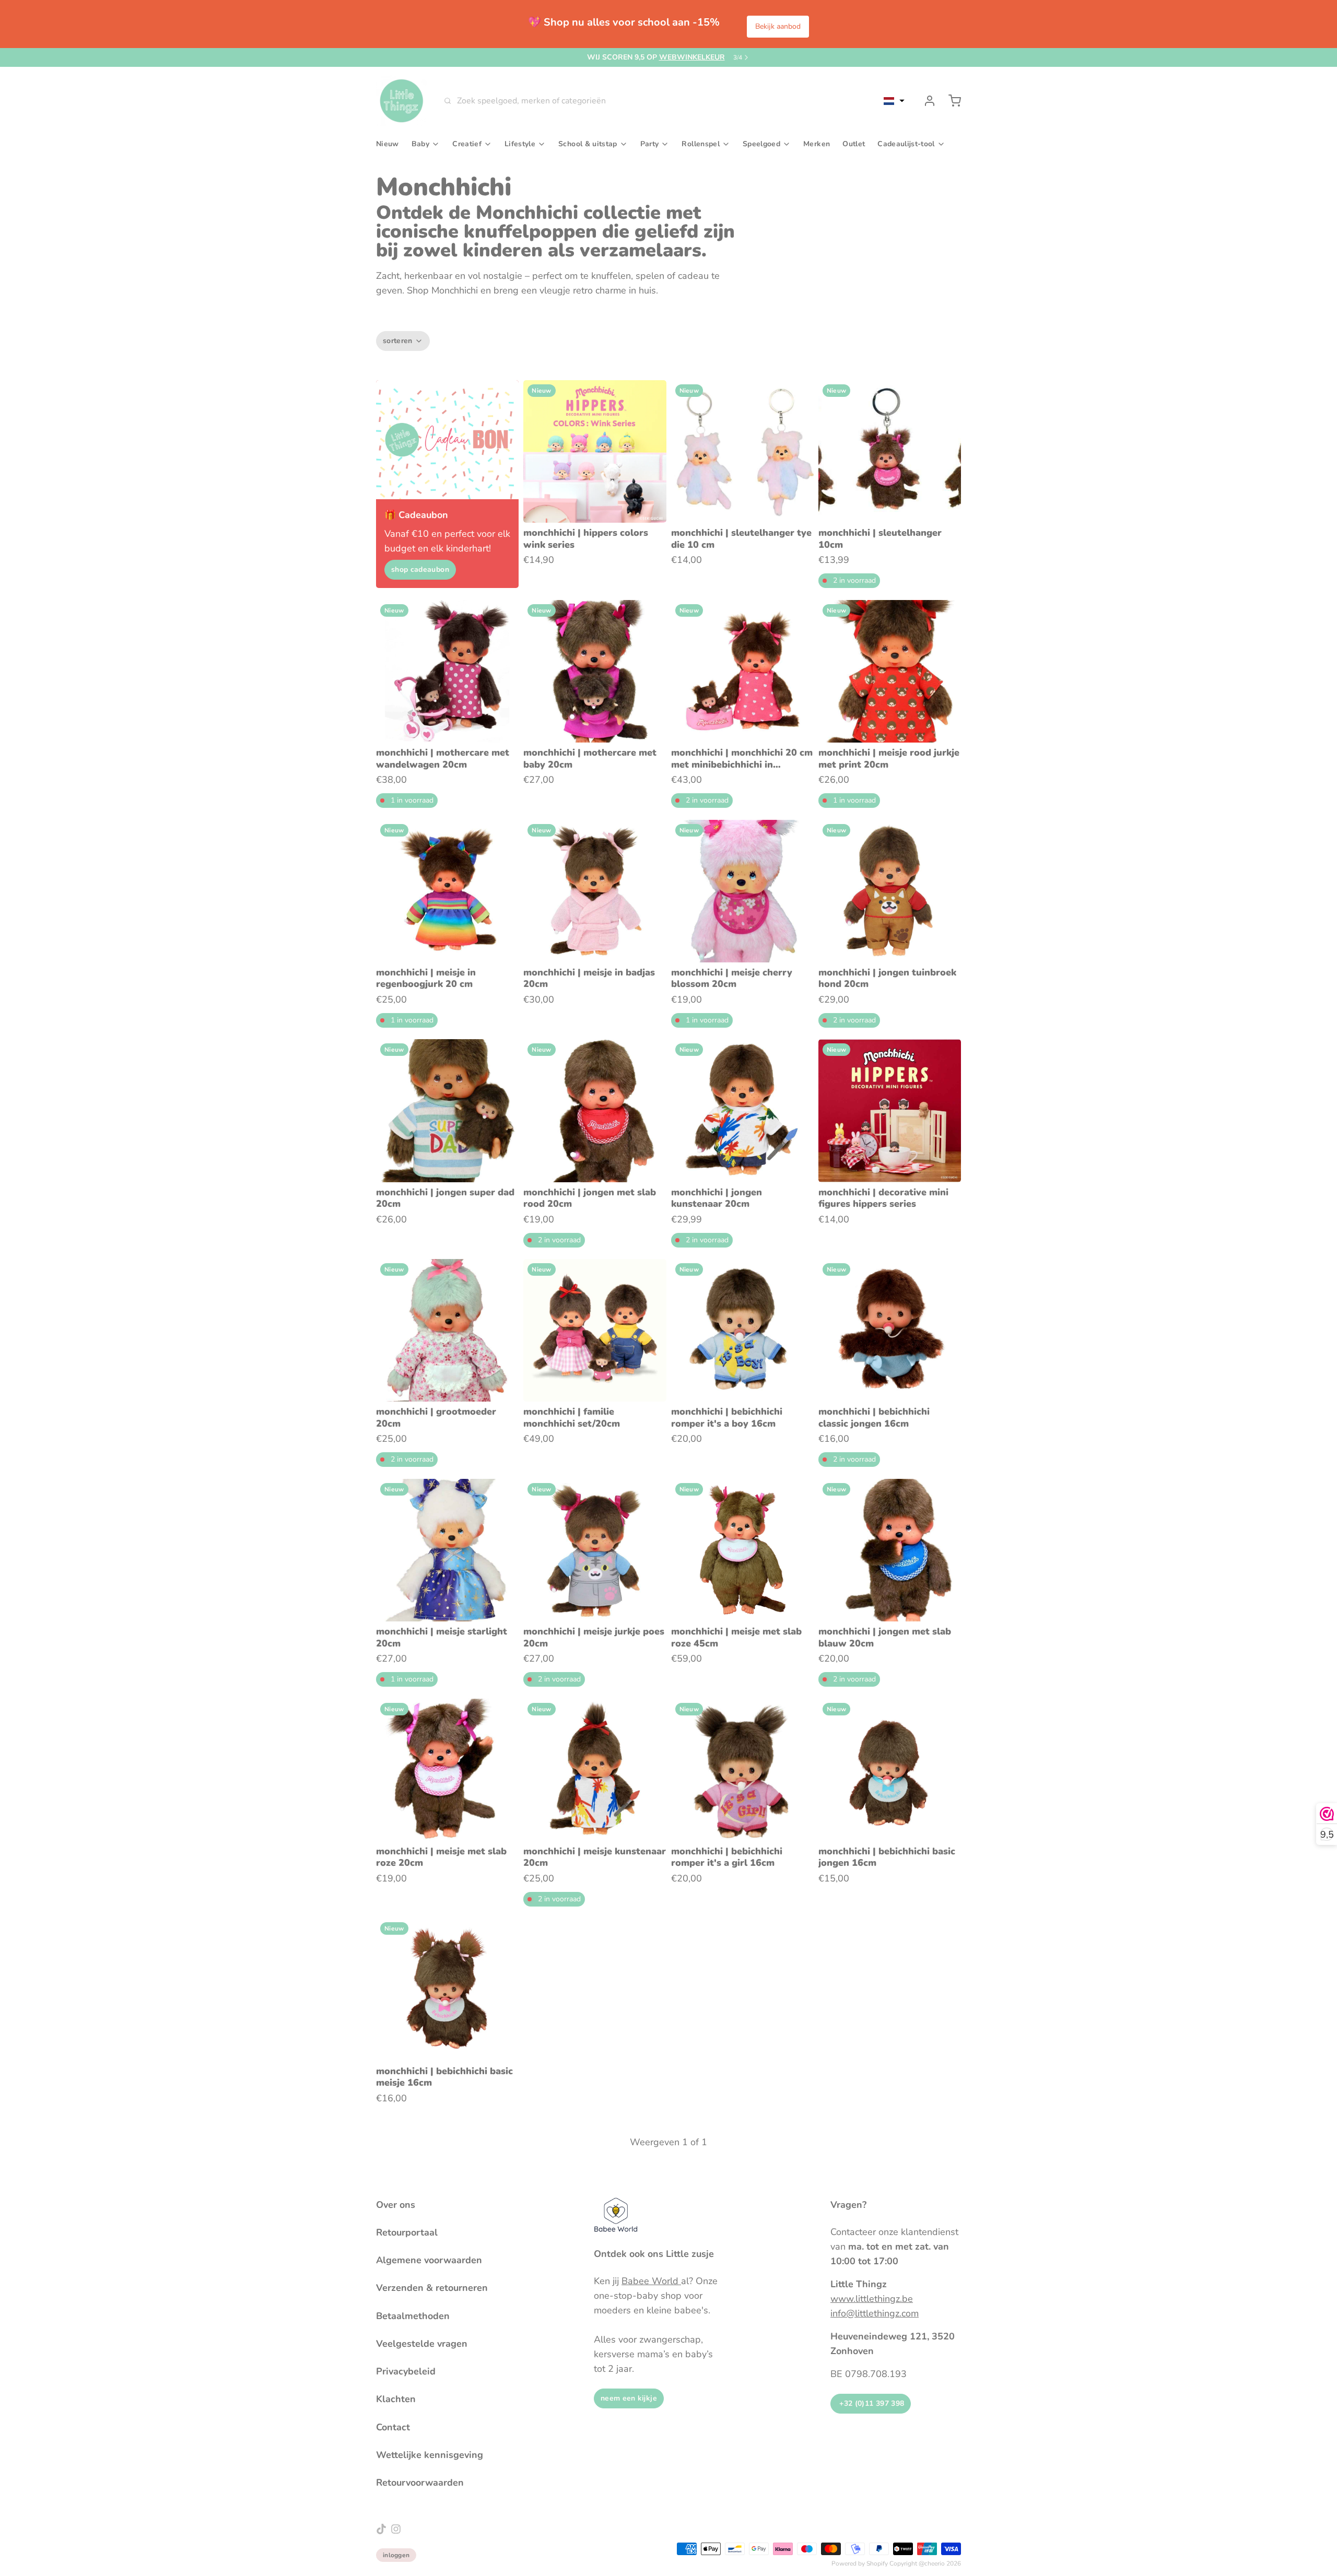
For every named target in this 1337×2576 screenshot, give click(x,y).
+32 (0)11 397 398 (871, 2403)
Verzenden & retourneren (432, 2288)
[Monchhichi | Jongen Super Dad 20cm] (447, 1110)
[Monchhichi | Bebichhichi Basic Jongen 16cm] (890, 1770)
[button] (894, 101)
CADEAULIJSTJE (665, 57)
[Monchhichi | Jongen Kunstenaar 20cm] (742, 1110)
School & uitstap (588, 144)
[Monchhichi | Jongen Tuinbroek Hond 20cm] (890, 891)
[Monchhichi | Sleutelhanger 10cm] (890, 451)
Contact (393, 2427)
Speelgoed (761, 144)
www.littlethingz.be (872, 2299)
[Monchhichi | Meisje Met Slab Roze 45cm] (742, 1550)
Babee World (651, 2281)
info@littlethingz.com (875, 2313)
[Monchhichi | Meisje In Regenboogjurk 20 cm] (447, 891)
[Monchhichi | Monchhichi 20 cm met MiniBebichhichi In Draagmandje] (742, 671)
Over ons (396, 2205)
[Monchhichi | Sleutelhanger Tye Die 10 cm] (742, 451)
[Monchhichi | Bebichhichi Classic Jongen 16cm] (890, 1330)
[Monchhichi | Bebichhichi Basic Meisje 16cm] (447, 1989)
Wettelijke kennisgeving (430, 2455)
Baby (420, 144)
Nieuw (388, 144)
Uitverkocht (742, 1606)
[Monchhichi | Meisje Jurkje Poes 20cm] (595, 1550)
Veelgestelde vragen (422, 2344)
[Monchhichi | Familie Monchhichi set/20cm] (595, 1330)
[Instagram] (396, 2529)
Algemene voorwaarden (429, 2260)
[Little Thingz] (402, 101)
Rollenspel (701, 144)
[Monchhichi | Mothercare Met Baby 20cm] (595, 671)
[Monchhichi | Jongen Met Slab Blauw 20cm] (890, 1550)
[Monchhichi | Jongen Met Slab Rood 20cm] (595, 1110)
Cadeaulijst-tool (906, 144)
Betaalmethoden (413, 2316)
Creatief (467, 144)
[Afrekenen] (951, 101)
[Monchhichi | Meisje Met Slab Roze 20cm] (447, 1770)
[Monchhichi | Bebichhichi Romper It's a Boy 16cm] (742, 1330)
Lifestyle (520, 144)
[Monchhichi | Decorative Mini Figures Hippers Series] (890, 1110)
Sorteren (398, 341)
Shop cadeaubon (420, 569)
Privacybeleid (406, 2371)
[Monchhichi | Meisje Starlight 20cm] (447, 1550)
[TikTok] (381, 2529)
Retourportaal (407, 2232)
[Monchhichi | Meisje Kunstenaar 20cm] (595, 1770)
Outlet (854, 144)
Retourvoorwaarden (420, 2483)
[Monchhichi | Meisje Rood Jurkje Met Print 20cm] (890, 671)
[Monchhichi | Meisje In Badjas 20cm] (595, 891)
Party (650, 144)
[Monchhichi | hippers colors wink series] (595, 451)
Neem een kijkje (629, 2398)
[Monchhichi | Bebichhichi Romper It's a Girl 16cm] (742, 1770)
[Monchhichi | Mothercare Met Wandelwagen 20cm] (447, 671)
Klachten (396, 2399)
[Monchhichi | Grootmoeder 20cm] (447, 1330)
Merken (817, 144)
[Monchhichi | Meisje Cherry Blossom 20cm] (742, 891)
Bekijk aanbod (778, 26)
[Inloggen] (925, 101)
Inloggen (396, 2555)
